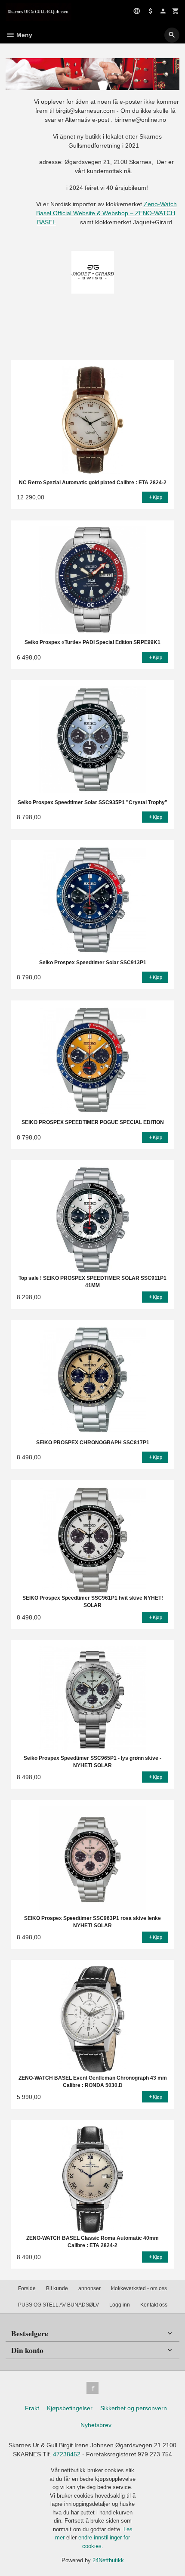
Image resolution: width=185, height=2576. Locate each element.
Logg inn (120, 2305)
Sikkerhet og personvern (134, 2408)
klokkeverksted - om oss (139, 2288)
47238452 (67, 2454)
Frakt (32, 2408)
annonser (89, 2288)
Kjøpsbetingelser (70, 2408)
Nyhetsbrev (96, 2425)
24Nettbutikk (108, 2560)
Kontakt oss (154, 2305)
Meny (23, 35)
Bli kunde (57, 2288)
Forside (27, 2288)
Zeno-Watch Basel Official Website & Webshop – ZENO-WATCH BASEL (106, 213)
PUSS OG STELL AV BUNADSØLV (59, 2305)
